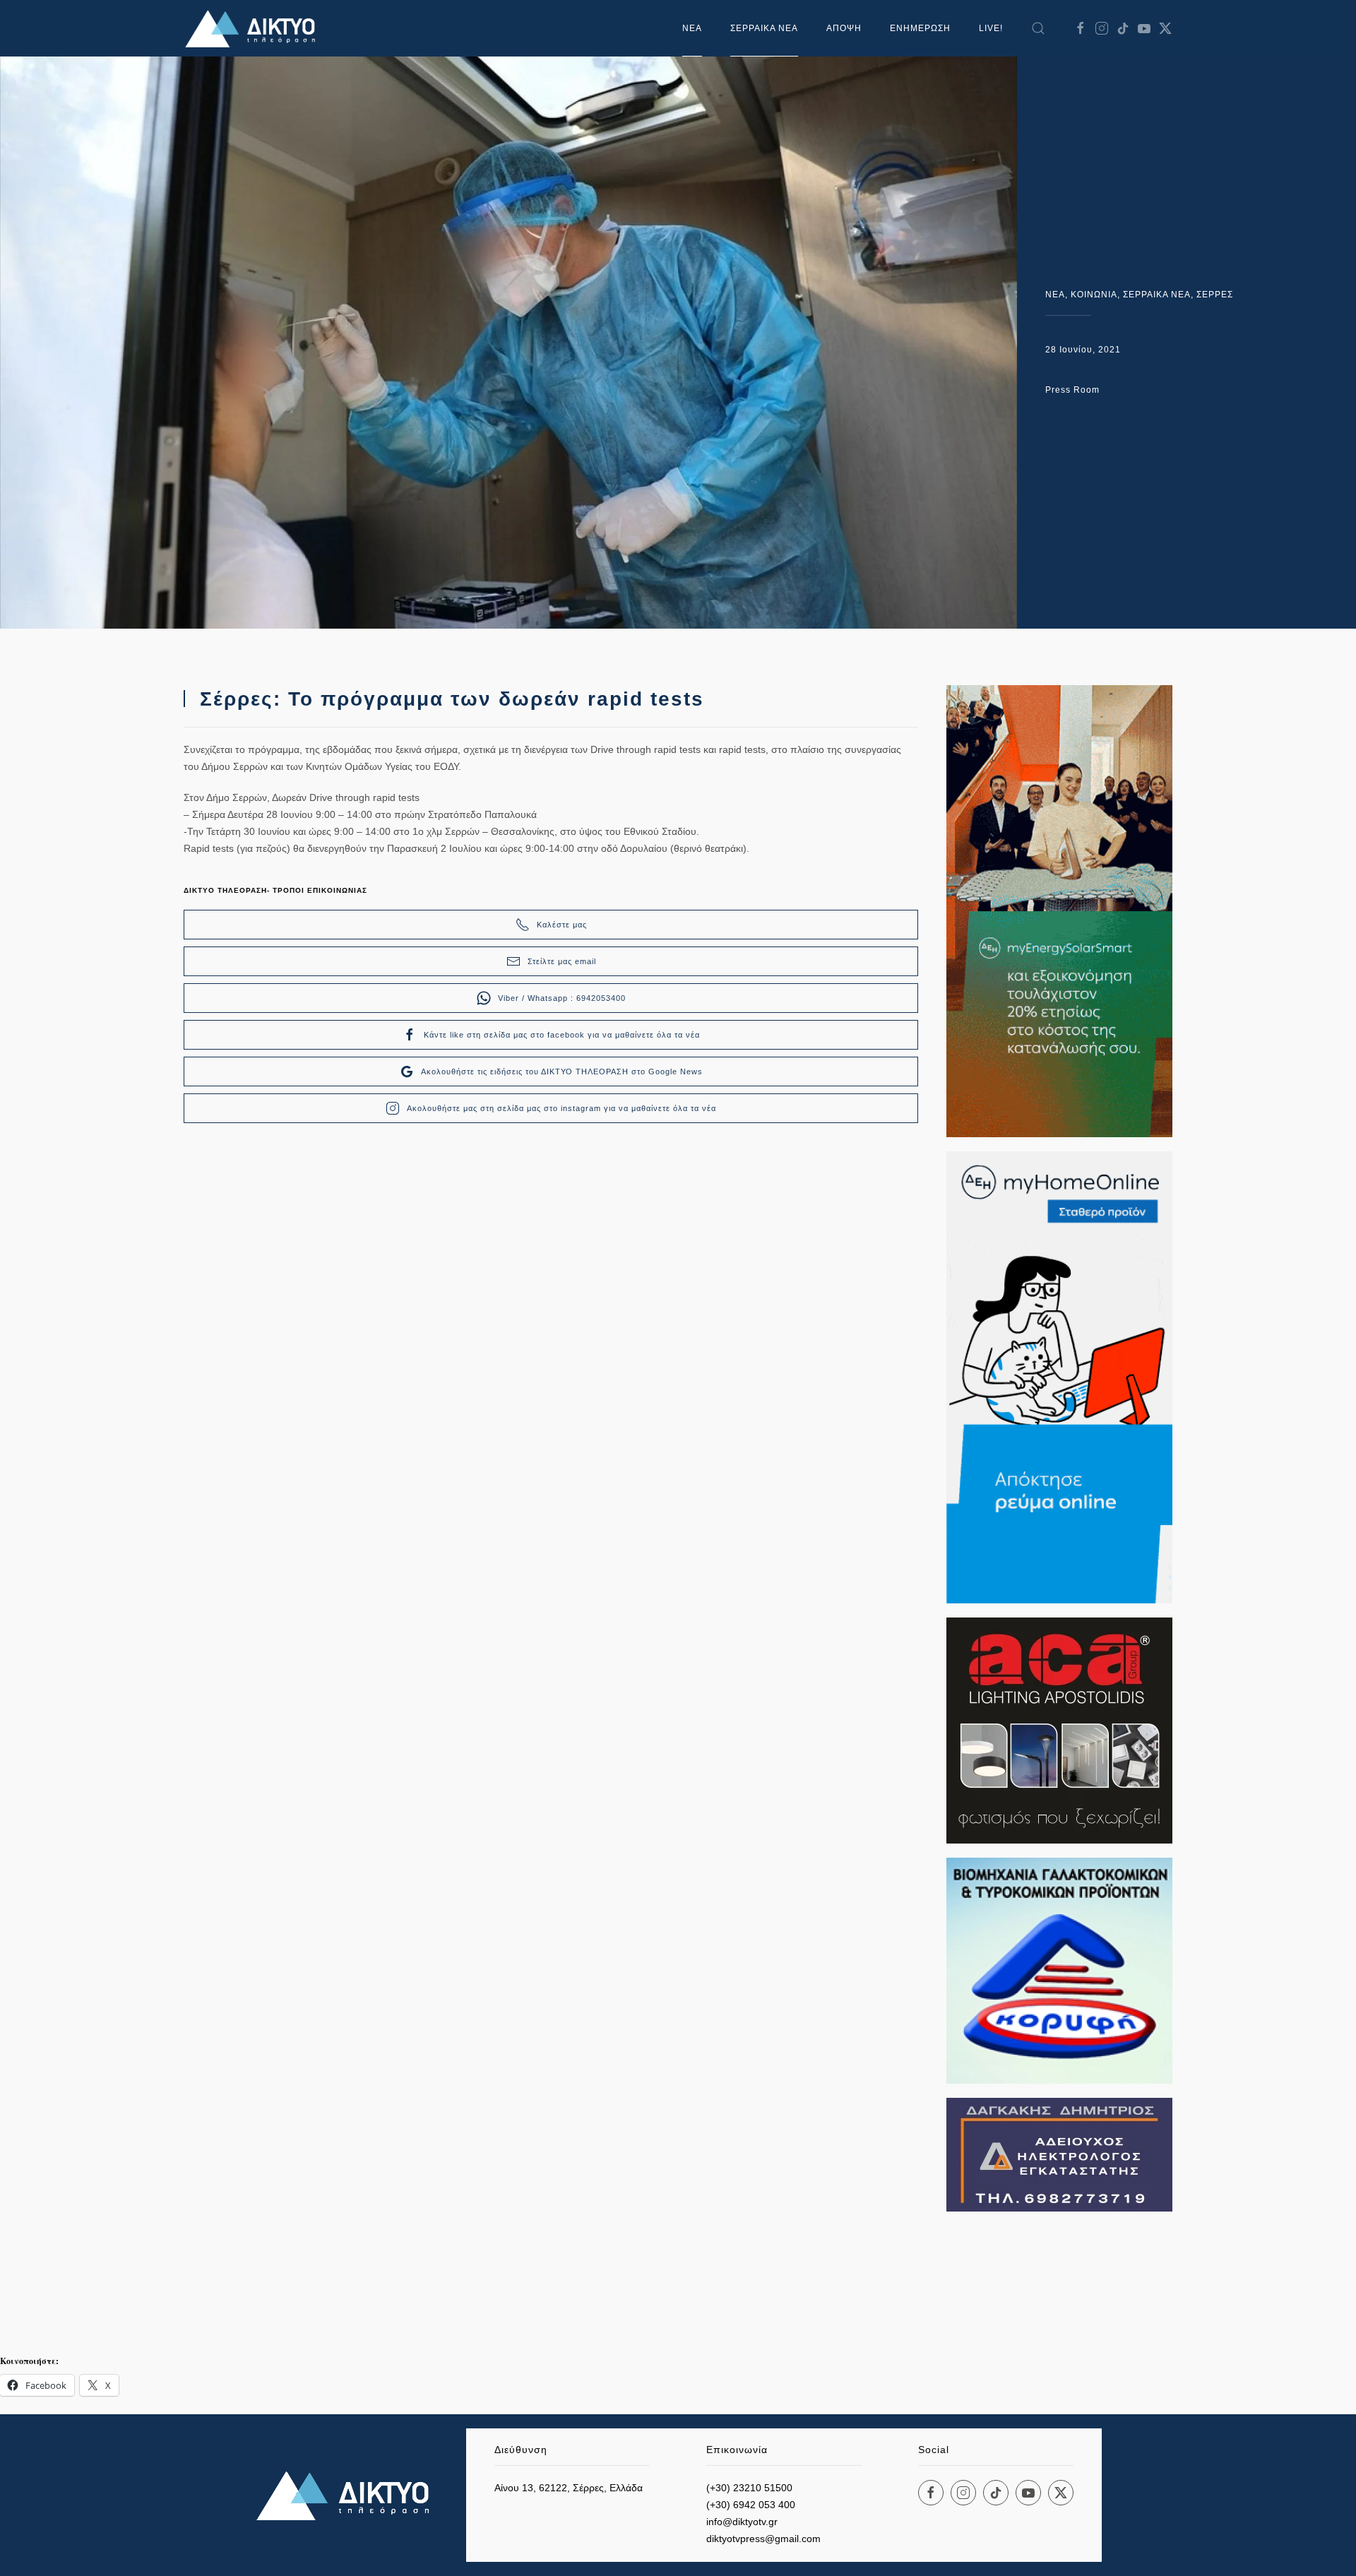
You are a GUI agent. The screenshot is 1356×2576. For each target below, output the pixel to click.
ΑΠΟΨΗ (844, 28)
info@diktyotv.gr (742, 2522)
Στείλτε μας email (562, 961)
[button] (1038, 28)
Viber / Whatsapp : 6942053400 (562, 998)
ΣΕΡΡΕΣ (1215, 295)
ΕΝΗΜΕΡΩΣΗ (920, 28)
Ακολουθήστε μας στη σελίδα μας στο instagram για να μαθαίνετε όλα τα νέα (561, 1108)
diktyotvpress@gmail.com (763, 2539)
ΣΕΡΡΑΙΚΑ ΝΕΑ (764, 28)
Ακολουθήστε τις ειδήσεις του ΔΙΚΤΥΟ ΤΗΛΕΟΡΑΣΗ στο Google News (562, 1072)
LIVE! (991, 28)
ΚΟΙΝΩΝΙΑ (1094, 295)
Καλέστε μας (562, 925)
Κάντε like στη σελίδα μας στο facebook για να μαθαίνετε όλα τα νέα (562, 1035)
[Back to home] (254, 28)
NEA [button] (692, 28)
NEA (1055, 295)
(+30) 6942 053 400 (751, 2505)
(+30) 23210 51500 (749, 2488)
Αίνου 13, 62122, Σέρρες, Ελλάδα (569, 2488)
